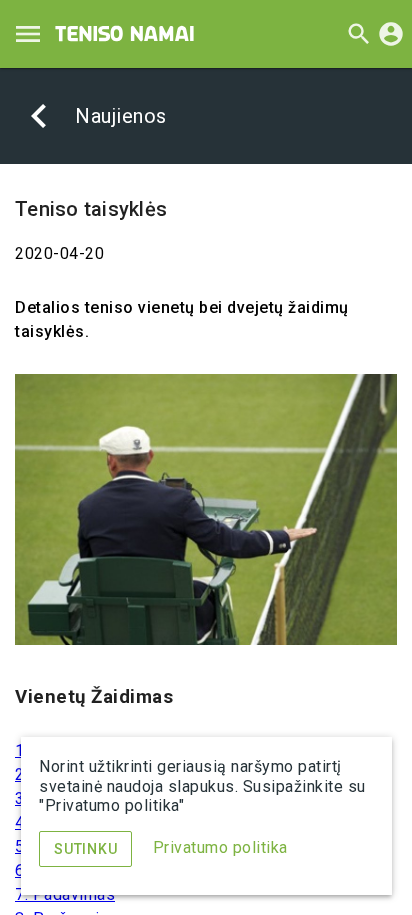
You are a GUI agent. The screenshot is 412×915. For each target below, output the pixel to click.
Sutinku (85, 849)
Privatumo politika (220, 847)
